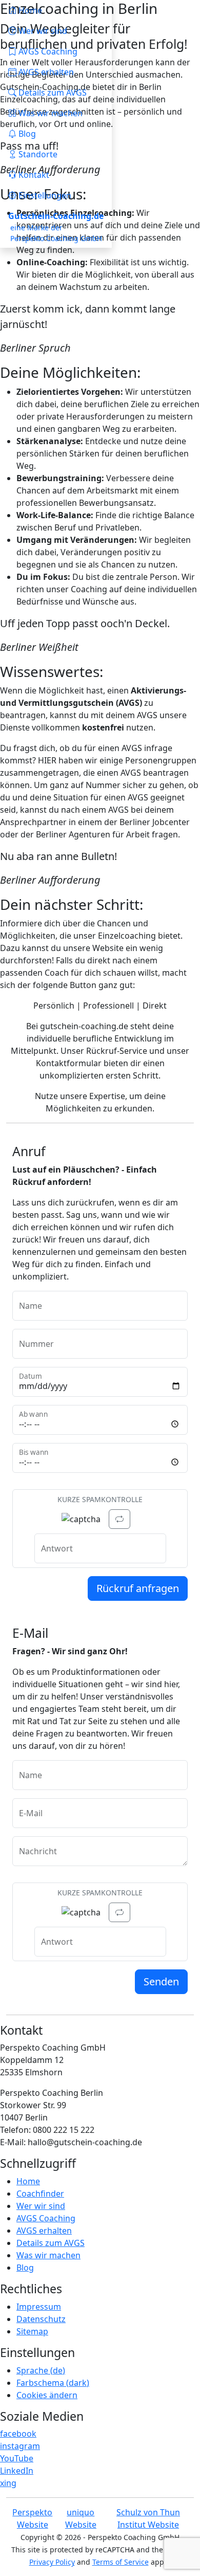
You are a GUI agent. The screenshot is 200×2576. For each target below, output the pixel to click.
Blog (25, 2268)
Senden (161, 1981)
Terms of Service (121, 2562)
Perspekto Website (32, 2518)
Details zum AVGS (51, 2243)
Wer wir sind (41, 2206)
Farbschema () (53, 2383)
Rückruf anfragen (138, 1588)
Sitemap (32, 2331)
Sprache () (41, 2370)
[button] (56, 154)
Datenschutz (41, 2319)
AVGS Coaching (46, 2218)
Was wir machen (48, 2255)
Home (28, 2181)
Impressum (39, 2307)
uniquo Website (81, 2518)
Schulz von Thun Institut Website (148, 2518)
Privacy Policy (52, 2562)
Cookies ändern (47, 2395)
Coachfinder (40, 2194)
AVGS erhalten (44, 2231)
